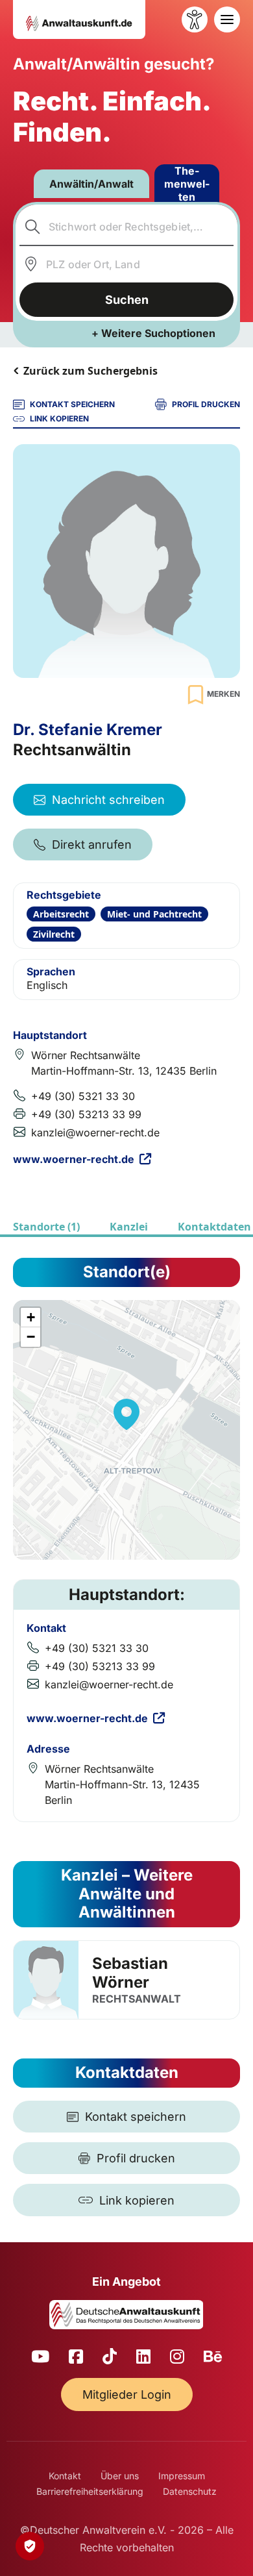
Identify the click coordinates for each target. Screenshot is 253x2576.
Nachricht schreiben (108, 800)
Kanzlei (129, 1227)
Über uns (120, 2476)
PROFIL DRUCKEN (206, 404)
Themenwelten (187, 184)
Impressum (182, 2476)
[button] (126, 1414)
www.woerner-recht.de (74, 1159)
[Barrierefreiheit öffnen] (195, 19)
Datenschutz (190, 2491)
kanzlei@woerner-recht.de (95, 1132)
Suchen (127, 300)
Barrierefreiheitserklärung (90, 2491)
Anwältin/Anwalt (91, 184)
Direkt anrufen (92, 844)
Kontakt (65, 2476)
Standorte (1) (46, 1227)
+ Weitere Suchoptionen (153, 333)
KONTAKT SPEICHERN (72, 404)
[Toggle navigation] (227, 19)
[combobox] (127, 227)
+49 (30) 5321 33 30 (83, 1096)
